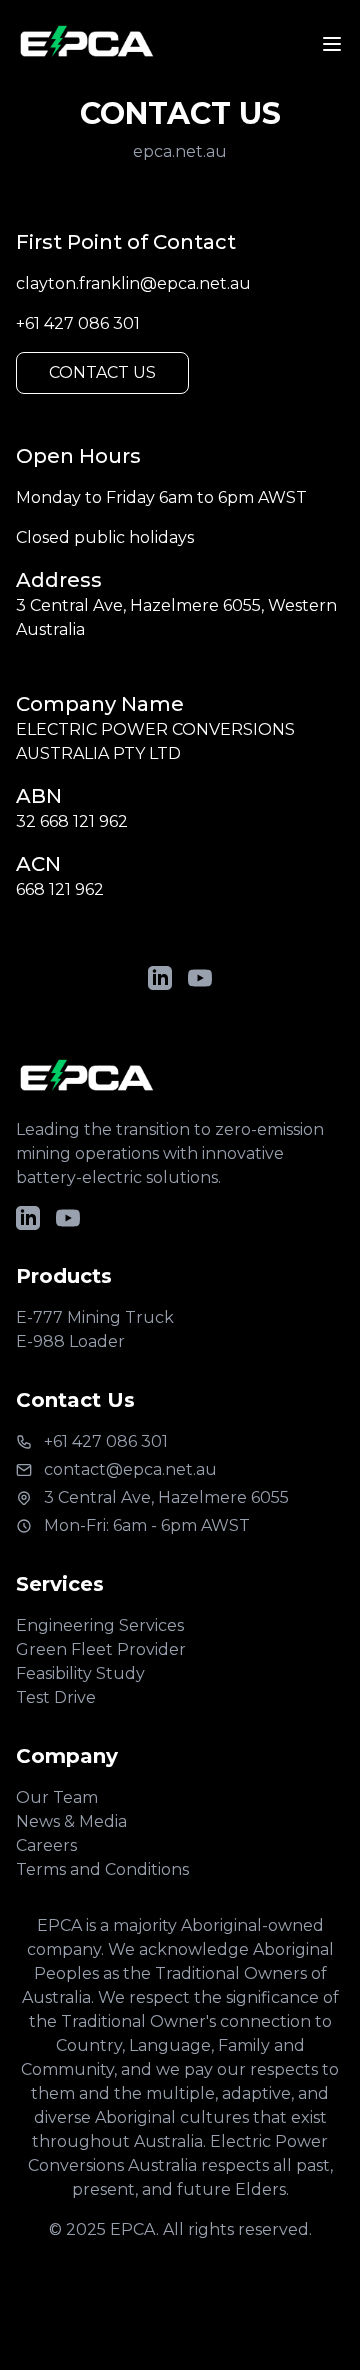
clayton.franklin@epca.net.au (133, 283)
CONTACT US (102, 372)
